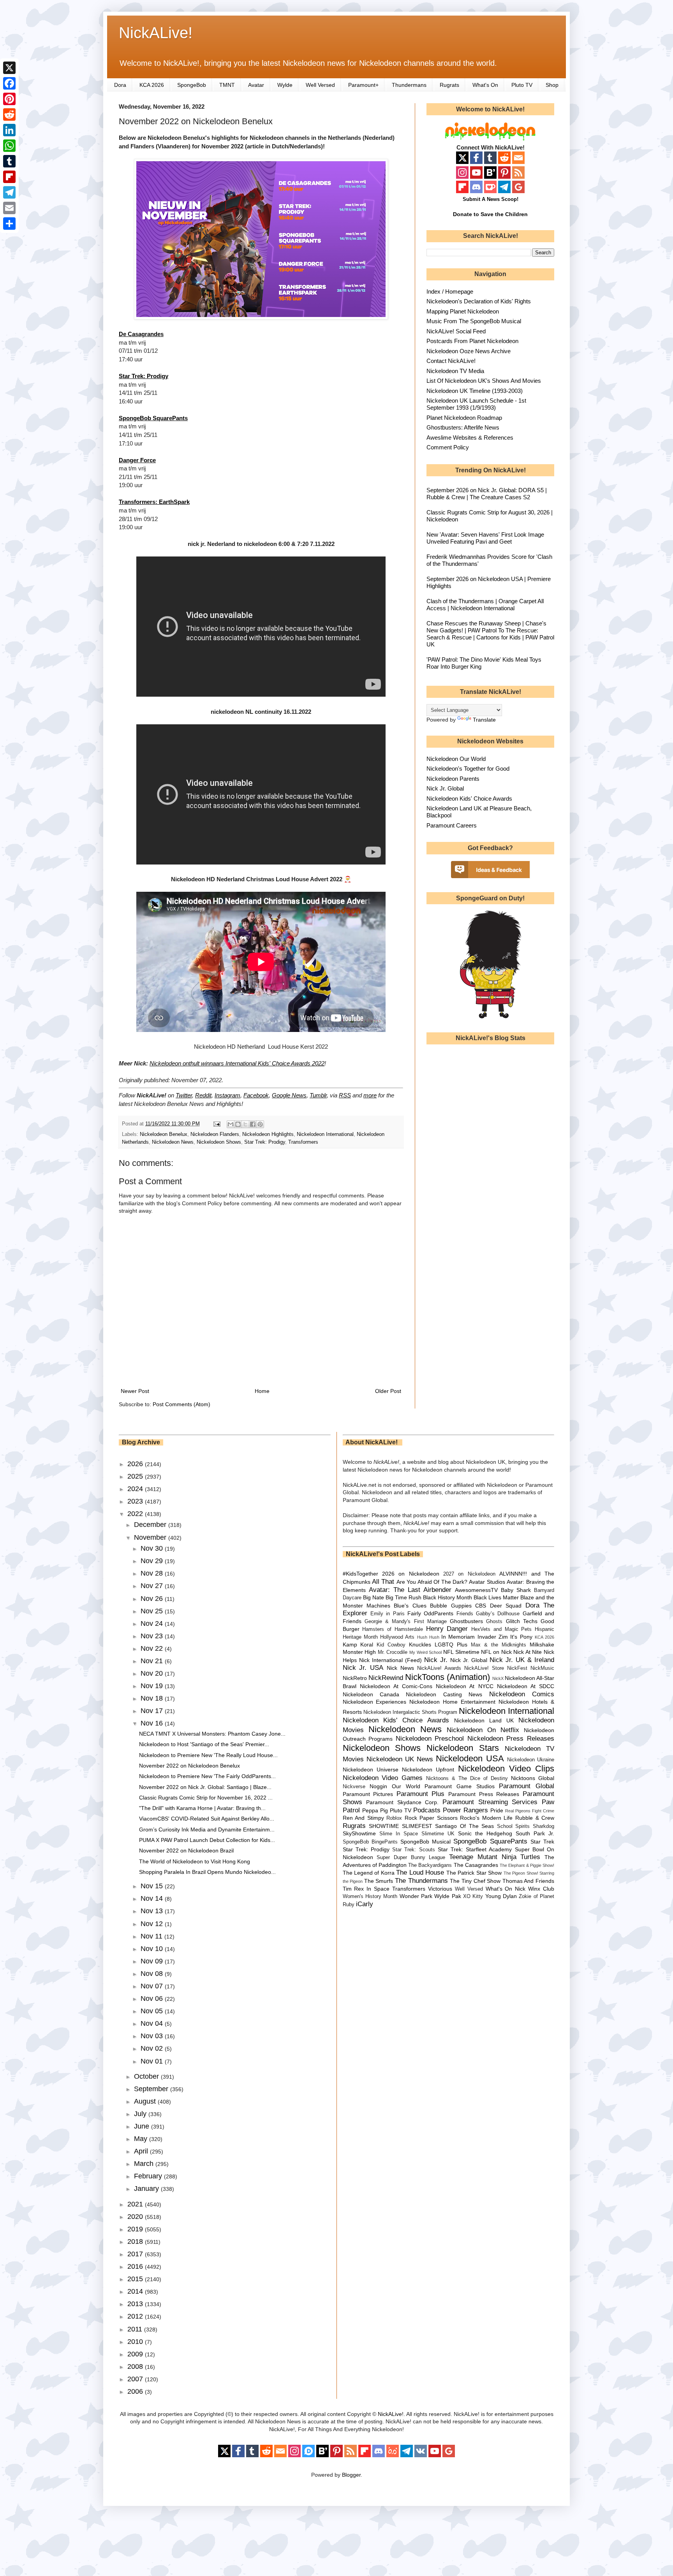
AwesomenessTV (476, 1590)
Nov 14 (153, 1898)
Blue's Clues (410, 1606)
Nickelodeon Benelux (164, 1134)
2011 (136, 2329)
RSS (345, 1095)
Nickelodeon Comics (522, 1694)
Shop (552, 85)
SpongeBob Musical (425, 1842)
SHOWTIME (384, 1826)
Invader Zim (493, 1637)
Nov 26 (153, 1599)
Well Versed (320, 85)
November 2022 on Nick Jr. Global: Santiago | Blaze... (205, 1787)
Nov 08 (153, 1974)
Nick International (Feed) (390, 1660)
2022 (136, 1514)
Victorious (440, 1889)
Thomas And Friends (528, 1881)
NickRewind (386, 1678)
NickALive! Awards (439, 1668)
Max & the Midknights (499, 1645)
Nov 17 (153, 1711)
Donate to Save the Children (490, 214)
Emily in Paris (388, 1614)
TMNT (227, 85)
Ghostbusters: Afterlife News (463, 427)
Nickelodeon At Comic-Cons (396, 1686)
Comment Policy (448, 447)
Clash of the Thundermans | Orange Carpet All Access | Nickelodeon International (485, 605)
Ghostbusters (466, 1621)
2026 (136, 1464)
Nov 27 (153, 1586)
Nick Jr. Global (445, 788)
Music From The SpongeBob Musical (474, 321)
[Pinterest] (9, 99)
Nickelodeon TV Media (455, 371)
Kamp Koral (358, 1645)
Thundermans (409, 85)
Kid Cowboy (391, 1645)
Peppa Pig (375, 1810)
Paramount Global (527, 1786)
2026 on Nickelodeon (411, 1574)
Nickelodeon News (173, 1142)
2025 (136, 1476)
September (152, 2089)
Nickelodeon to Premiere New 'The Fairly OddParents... (207, 1776)
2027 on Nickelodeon (469, 1574)
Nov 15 (153, 1886)
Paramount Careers (452, 825)
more (370, 1095)
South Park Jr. (535, 1833)
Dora (120, 85)
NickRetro (355, 1678)
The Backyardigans (430, 1865)
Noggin (378, 1786)
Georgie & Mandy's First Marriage (406, 1622)
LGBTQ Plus (451, 1645)
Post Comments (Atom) (181, 1404)
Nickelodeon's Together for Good (468, 769)
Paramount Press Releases (484, 1794)
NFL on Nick (496, 1652)
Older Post (388, 1391)
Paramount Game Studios (459, 1786)
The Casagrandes (476, 1865)
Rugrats (449, 85)
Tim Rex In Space (366, 1889)
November (151, 1537)
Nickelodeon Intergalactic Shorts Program (410, 1712)
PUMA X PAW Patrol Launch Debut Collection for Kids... (207, 1840)
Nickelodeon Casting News (444, 1694)
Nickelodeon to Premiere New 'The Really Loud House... (208, 1755)
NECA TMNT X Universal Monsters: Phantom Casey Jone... (212, 1734)
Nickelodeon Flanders (215, 1134)
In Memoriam (458, 1637)
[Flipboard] (9, 177)
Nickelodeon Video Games (383, 1778)
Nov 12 (153, 1924)
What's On (485, 85)
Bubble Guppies (451, 1606)
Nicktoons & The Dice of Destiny (467, 1778)
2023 (136, 1501)
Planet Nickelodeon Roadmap (464, 418)
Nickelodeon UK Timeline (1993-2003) (475, 391)
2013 (136, 2304)
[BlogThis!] (238, 1124)
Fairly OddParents (430, 1613)
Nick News (400, 1668)
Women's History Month (370, 1896)
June (143, 2126)
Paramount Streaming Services (490, 1802)
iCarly (365, 1904)
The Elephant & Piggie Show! (527, 1865)
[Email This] (231, 1124)
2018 (136, 2241)
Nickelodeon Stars (463, 1748)
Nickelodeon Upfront (428, 1770)
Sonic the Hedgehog (485, 1833)
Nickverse (354, 1787)
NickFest (517, 1668)
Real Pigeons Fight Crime (530, 1811)
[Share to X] (245, 1124)
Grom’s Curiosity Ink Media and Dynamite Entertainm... (207, 1829)
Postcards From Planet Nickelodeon (472, 341)
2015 (136, 2279)
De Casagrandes (141, 334)
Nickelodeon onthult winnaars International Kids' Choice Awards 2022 (237, 1063)
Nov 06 (153, 1998)
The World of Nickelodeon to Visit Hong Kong (195, 1861)
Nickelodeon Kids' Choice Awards (469, 799)
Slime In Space (399, 1834)
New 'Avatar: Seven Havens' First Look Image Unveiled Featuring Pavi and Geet (485, 538)
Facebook (256, 1095)
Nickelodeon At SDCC (526, 1686)
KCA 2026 (152, 85)
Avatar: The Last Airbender (410, 1590)
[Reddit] (9, 114)
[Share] (9, 224)
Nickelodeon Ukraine (531, 1760)
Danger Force (137, 460)
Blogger (351, 2475)
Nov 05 (153, 2011)
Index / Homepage (450, 291)
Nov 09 (153, 1961)
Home (262, 1391)
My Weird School (425, 1652)
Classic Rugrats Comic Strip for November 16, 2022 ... (206, 1798)
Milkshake (542, 1645)
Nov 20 (153, 1673)
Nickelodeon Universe (371, 1770)
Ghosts (494, 1622)
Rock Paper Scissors (431, 1818)
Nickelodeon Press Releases (511, 1739)
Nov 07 (153, 1986)
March (145, 2164)
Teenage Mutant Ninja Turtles (495, 1857)
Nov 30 (153, 1548)
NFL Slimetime (461, 1652)
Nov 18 (153, 1698)
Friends (465, 1614)
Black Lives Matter (496, 1597)
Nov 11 (152, 1936)
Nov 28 (153, 1573)
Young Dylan (501, 1896)
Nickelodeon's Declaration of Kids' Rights (479, 301)
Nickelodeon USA (470, 1758)
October (147, 2076)
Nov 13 (153, 1911)
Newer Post (135, 1391)
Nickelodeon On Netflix (483, 1730)
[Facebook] (9, 83)
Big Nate (373, 1597)
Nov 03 (153, 2036)
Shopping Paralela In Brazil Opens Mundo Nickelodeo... (207, 1872)
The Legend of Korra (369, 1873)
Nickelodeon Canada (371, 1694)
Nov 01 (153, 2061)
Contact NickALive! (451, 361)
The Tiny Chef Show (475, 1881)
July (141, 2114)
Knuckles (420, 1645)
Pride (497, 1810)
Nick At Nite (528, 1652)
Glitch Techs (522, 1621)
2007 (136, 2379)
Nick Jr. (436, 1660)
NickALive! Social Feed (456, 331)
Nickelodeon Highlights (268, 1134)
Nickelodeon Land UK (484, 1720)
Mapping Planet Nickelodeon (463, 311)
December (151, 1525)
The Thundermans (421, 1881)
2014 (136, 2291)
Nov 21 (153, 1661)
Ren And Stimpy (363, 1818)
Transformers (303, 1142)
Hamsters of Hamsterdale (393, 1629)
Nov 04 (153, 2023)
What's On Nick (506, 1889)
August (146, 2101)
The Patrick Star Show (474, 1873)
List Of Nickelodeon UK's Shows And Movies (484, 381)
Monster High (359, 1652)
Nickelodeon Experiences (375, 1702)
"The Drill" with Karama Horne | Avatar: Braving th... (202, 1808)
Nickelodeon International (325, 1134)
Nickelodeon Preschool (430, 1739)
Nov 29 (153, 1561)
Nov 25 (153, 1611)
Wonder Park (416, 1896)
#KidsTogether (360, 1574)
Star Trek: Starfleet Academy (475, 1849)
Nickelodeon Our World (456, 759)
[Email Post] (217, 1124)
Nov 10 (153, 1949)
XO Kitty (473, 1896)
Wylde (285, 85)
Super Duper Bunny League (411, 1858)
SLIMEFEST (417, 1826)
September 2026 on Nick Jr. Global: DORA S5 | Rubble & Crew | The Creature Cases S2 (487, 494)
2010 (136, 2342)
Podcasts (427, 1810)
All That (383, 1582)
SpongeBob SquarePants (153, 418)
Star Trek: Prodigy (144, 376)
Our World (406, 1786)
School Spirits (514, 1826)
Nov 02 (153, 2048)
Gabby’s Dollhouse (498, 1614)
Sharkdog (544, 1826)
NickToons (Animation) (447, 1677)
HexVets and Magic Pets (501, 1629)
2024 (136, 1489)
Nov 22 (153, 1648)
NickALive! (156, 33)
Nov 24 (153, 1623)
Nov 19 (153, 1686)
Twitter (184, 1095)
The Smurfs (379, 1881)
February (149, 2176)
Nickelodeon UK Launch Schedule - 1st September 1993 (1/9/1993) (476, 404)
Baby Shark (516, 1590)
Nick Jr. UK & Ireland (522, 1660)
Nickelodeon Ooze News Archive (469, 351)
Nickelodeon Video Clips (506, 1769)
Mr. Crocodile (393, 1652)
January (147, 2189)
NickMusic (542, 1668)
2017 (136, 2254)
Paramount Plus (421, 1794)
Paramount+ (363, 85)
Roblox (394, 1818)
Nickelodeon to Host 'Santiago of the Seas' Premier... (204, 1744)
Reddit (203, 1095)
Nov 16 (153, 1723)
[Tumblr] (9, 161)
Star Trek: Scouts (413, 1850)
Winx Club (541, 1889)
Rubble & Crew (535, 1818)
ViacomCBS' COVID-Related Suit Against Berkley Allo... (207, 1819)
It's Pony (521, 1637)
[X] (9, 68)
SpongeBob (192, 85)
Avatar (256, 85)
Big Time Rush (403, 1597)
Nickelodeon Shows (219, 1142)
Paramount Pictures (368, 1794)
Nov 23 (153, 1636)
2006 (136, 2391)
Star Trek (542, 1842)
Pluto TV (522, 85)
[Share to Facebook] (253, 1124)
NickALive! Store (484, 1668)
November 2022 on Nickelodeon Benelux (189, 1766)
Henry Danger (447, 1629)
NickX (498, 1678)
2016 (136, 2266)
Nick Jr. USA (363, 1668)
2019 (136, 2229)
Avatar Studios (487, 1582)
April (142, 2151)
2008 (136, 2366)
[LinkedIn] (9, 130)
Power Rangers (465, 1810)
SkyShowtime (359, 1833)
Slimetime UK (438, 1834)
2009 (136, 2354)
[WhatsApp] (9, 146)
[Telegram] (9, 192)
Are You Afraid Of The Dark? (432, 1582)
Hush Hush (428, 1637)
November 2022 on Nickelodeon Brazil (186, 1851)
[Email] (9, 208)
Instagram (227, 1095)
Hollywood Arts (397, 1637)
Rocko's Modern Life (486, 1818)
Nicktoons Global (533, 1778)
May (142, 2139)
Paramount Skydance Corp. (402, 1802)
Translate (484, 720)
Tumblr (318, 1095)
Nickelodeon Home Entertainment (452, 1702)
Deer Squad (506, 1606)
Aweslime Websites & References (470, 438)
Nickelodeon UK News (400, 1759)
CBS (481, 1606)
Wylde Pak (447, 1896)
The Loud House (420, 1873)
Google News (289, 1095)
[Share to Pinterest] (260, 1124)
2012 (136, 2316)
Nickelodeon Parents (453, 779)
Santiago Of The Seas (464, 1826)
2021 (136, 2204)
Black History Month (447, 1597)
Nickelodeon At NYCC (464, 1686)
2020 (136, 2217)
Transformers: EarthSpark (154, 502)
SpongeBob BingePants (370, 1842)
